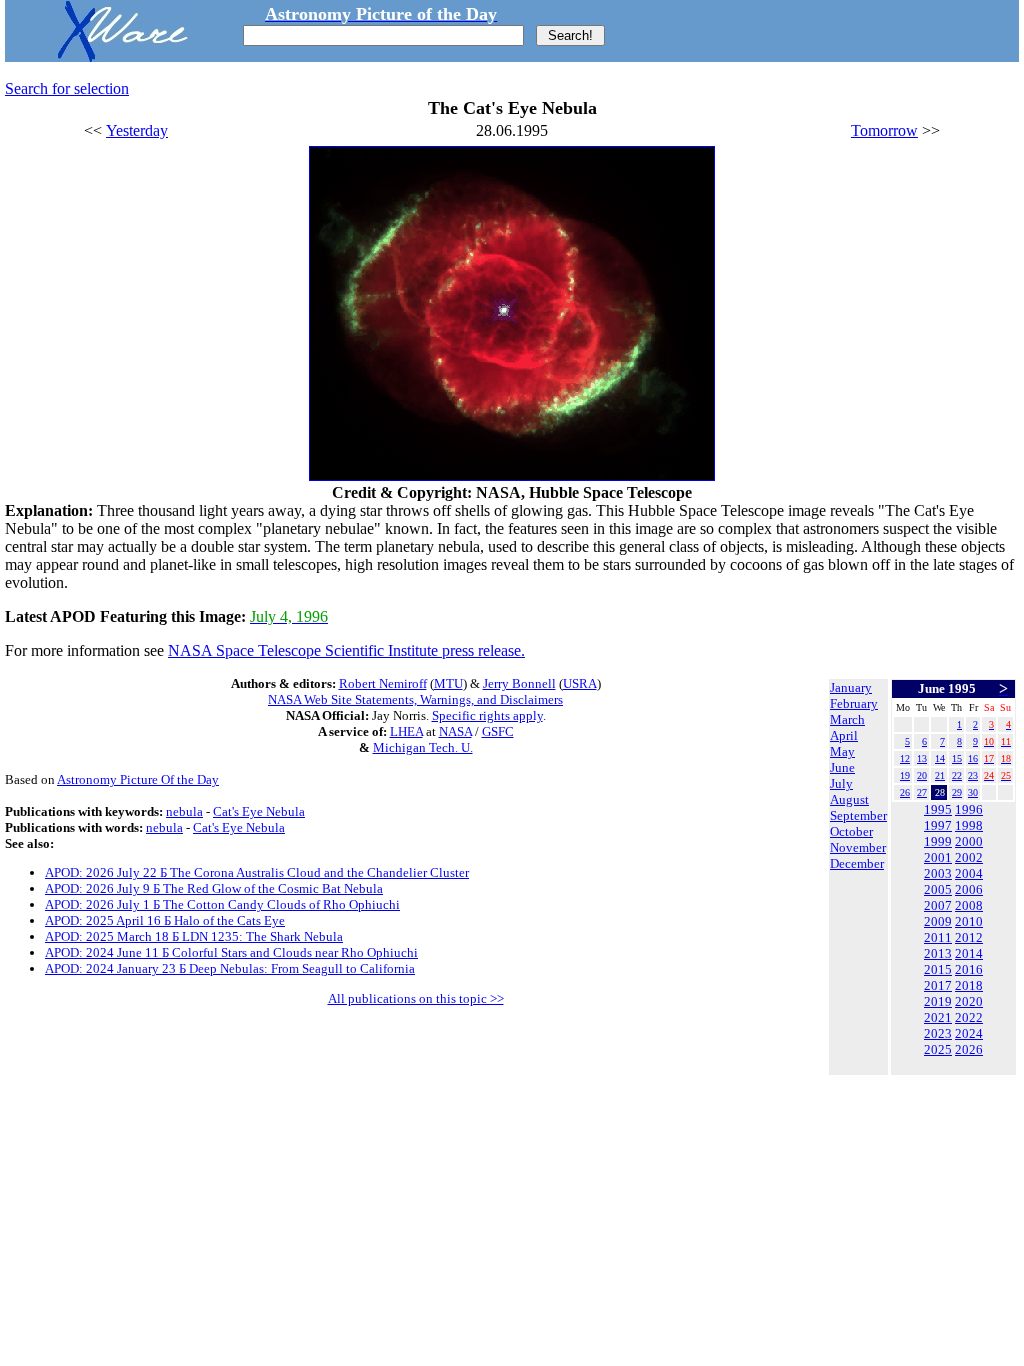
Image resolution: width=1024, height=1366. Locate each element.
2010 (969, 921)
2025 (938, 1049)
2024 (969, 1033)
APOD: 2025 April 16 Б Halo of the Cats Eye (165, 920)
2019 (938, 1001)
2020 (969, 1001)
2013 (938, 953)
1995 (938, 809)
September (858, 815)
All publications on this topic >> (416, 998)
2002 (969, 857)
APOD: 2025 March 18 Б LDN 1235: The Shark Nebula (194, 936)
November (858, 847)
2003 (938, 873)
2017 (938, 985)
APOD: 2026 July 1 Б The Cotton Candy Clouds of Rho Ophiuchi (222, 904)
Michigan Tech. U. (423, 747)
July (841, 783)
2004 (969, 873)
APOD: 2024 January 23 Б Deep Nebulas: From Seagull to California (230, 968)
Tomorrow (884, 130)
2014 (969, 953)
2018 (969, 985)
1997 (938, 825)
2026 (969, 1049)
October (851, 831)
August (849, 799)
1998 (969, 825)
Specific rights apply (487, 715)
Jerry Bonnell (519, 683)
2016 (969, 969)
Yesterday (137, 130)
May (842, 751)
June (842, 767)
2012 (969, 937)
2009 (938, 921)
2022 (969, 1017)
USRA (580, 683)
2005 (938, 889)
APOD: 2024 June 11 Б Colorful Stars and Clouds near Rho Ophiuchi (231, 952)
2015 (938, 969)
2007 (938, 905)
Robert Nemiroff (383, 683)
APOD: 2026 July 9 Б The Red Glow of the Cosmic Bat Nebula (214, 888)
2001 (938, 857)
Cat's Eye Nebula (259, 811)
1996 (969, 809)
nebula (184, 811)
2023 (938, 1033)
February (854, 703)
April (844, 735)
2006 (969, 889)
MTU (448, 683)
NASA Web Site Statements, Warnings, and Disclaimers (415, 699)
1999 (938, 841)
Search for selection (67, 88)
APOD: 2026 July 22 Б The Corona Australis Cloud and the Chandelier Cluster (257, 872)
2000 (969, 841)
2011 (938, 937)
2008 (969, 905)
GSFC (498, 731)
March (847, 719)
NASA (455, 731)
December (857, 863)
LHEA (406, 731)
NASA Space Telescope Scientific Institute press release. (346, 650)
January (851, 687)
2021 (938, 1017)
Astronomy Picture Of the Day (138, 779)
